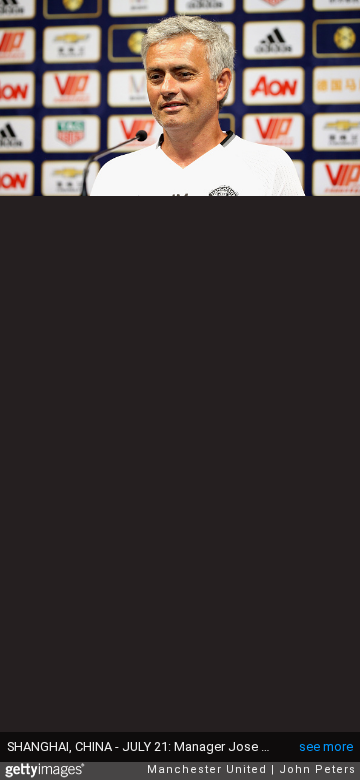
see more (326, 746)
